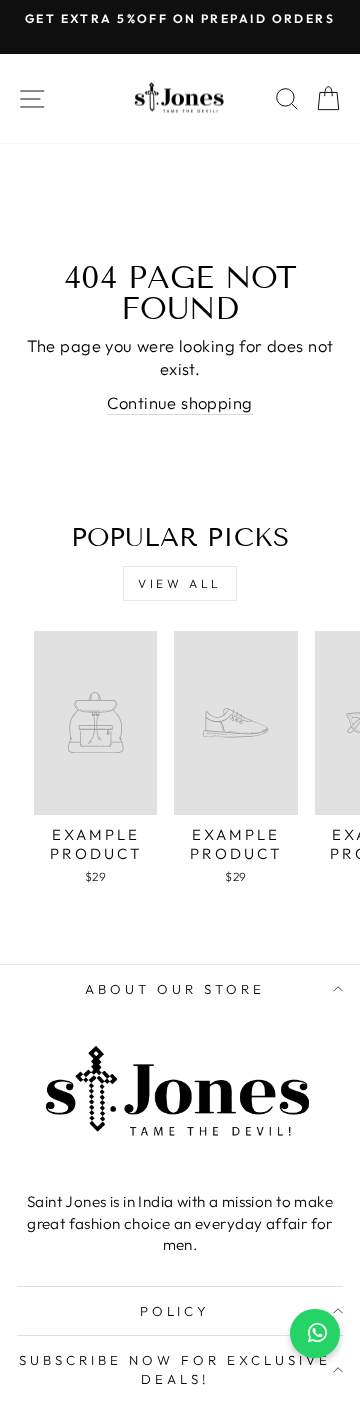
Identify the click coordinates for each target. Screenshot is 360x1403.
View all (180, 583)
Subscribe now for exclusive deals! (174, 1369)
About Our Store (175, 989)
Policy (175, 1311)
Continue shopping (179, 402)
